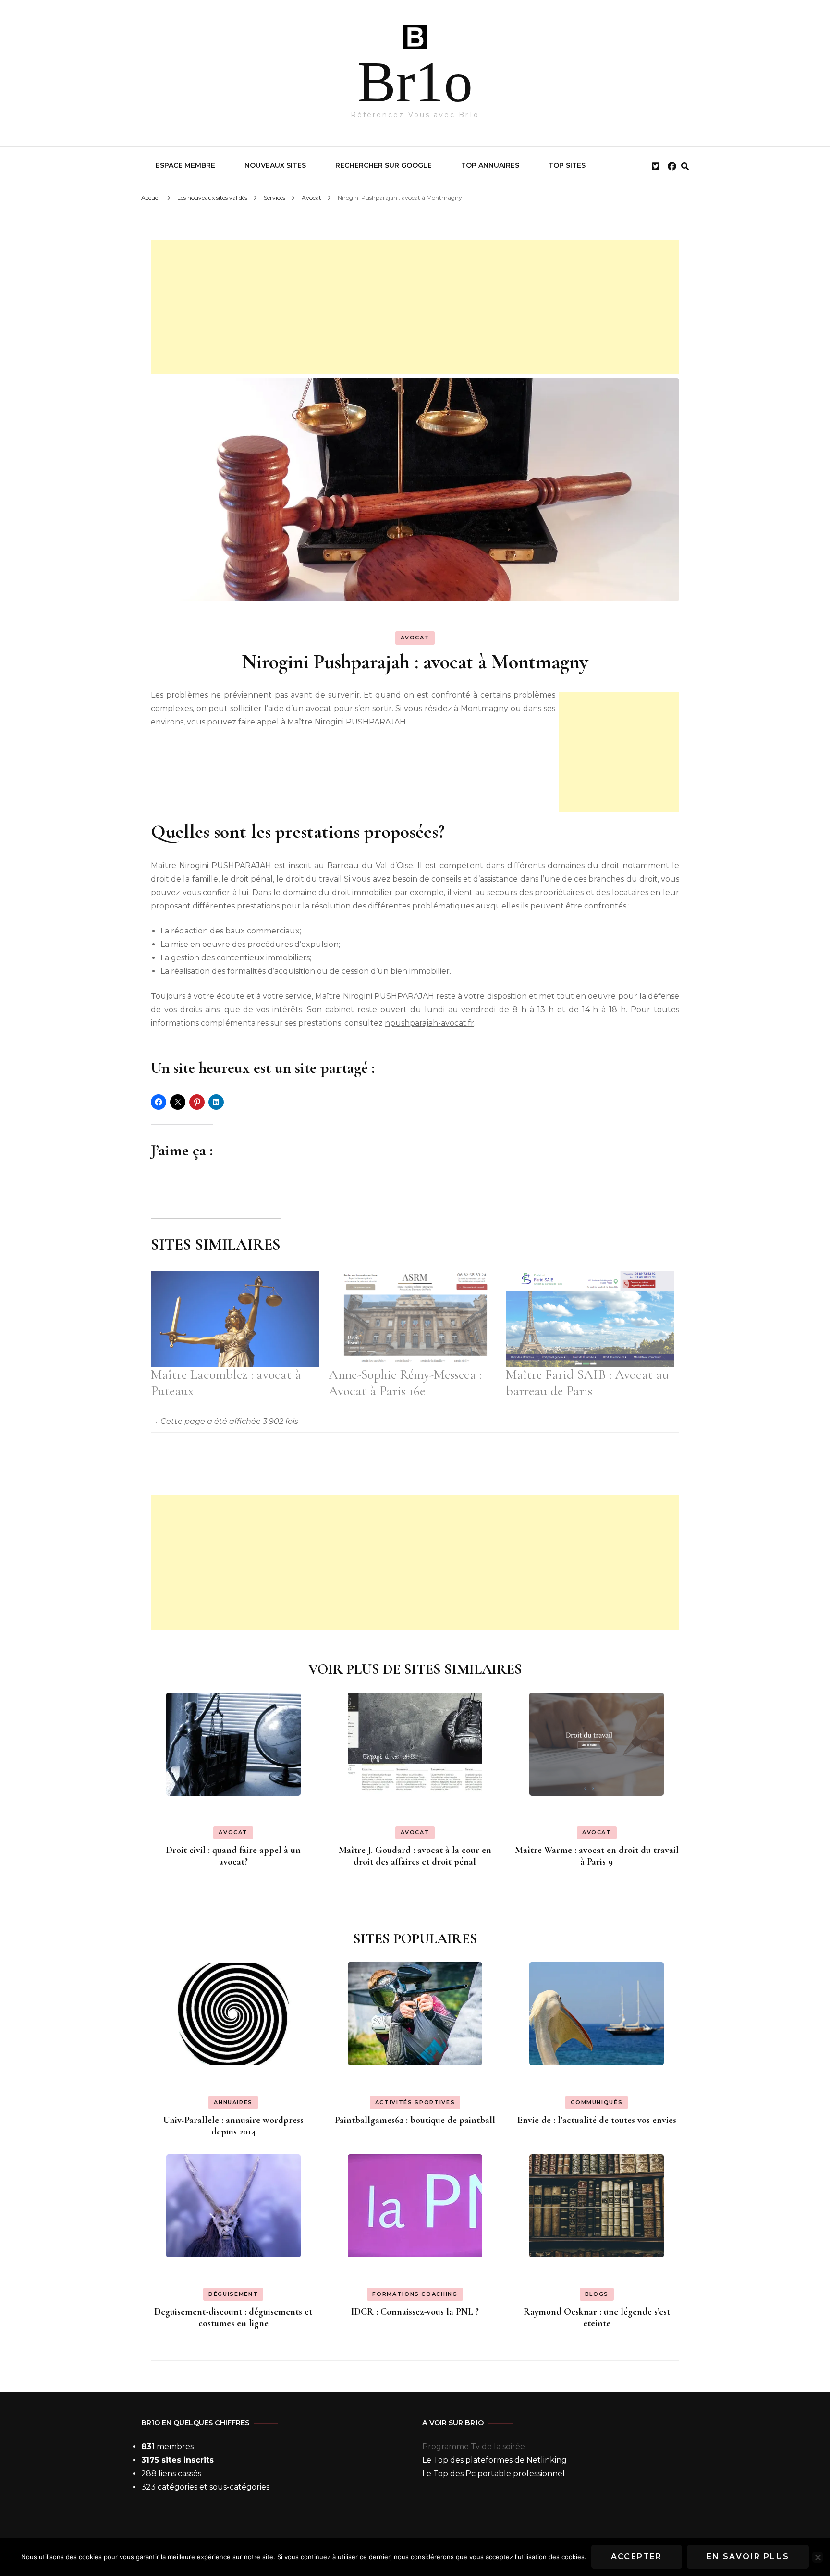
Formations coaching (415, 2294)
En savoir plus (748, 2557)
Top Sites (567, 165)
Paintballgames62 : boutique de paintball (415, 2120)
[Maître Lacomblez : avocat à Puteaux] (235, 1319)
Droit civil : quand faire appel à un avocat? (233, 1856)
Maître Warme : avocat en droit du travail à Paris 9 (597, 1856)
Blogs (597, 2294)
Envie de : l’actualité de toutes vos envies (597, 2120)
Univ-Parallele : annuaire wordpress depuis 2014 (233, 2126)
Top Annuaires (490, 165)
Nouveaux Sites (275, 165)
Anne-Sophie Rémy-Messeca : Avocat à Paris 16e (405, 1383)
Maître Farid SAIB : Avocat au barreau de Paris (587, 1383)
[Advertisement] (415, 307)
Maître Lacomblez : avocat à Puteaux (226, 1383)
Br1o (415, 82)
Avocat (415, 638)
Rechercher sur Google (384, 165)
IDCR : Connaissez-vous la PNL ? (415, 2312)
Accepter (637, 2557)
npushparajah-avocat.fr (429, 1023)
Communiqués (597, 2102)
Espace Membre (185, 165)
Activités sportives (415, 2102)
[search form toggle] (685, 166)
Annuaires (233, 2102)
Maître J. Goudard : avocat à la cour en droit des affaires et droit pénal (415, 1856)
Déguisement (233, 2294)
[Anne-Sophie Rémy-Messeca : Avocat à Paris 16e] (413, 1319)
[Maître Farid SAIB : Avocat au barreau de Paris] (590, 1319)
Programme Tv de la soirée (474, 2447)
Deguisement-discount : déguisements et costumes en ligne (233, 2318)
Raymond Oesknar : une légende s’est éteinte (597, 2318)
